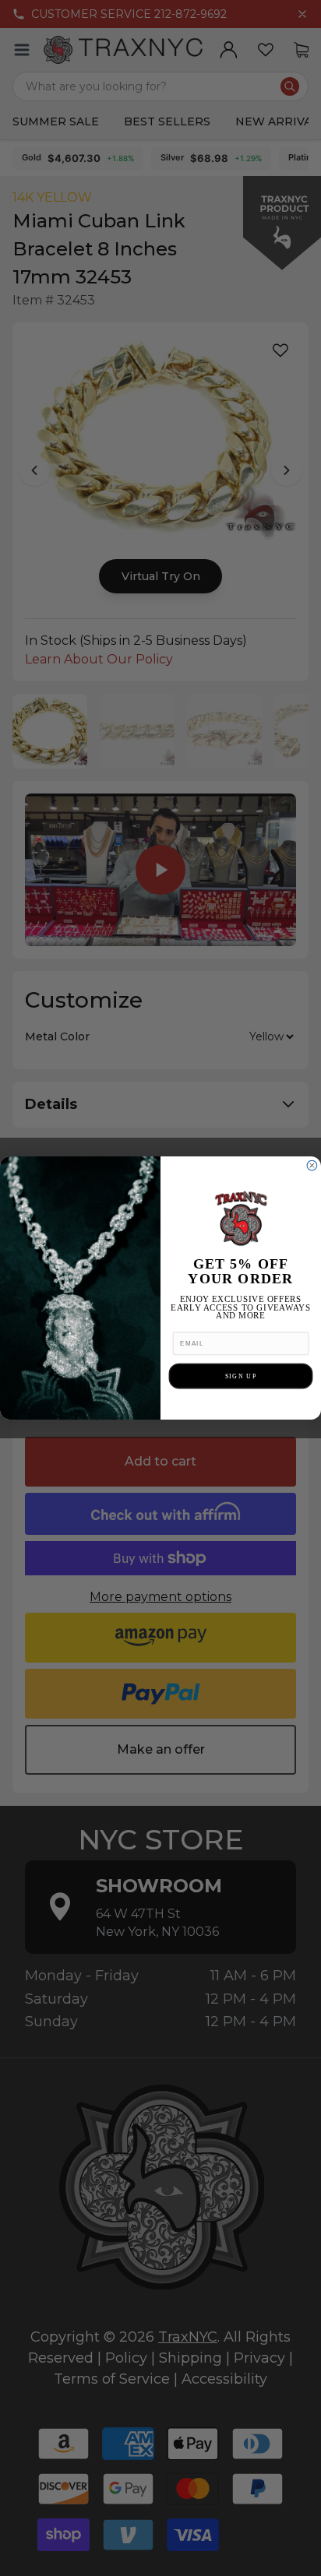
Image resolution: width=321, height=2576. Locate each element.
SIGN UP (241, 1376)
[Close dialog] (312, 1165)
